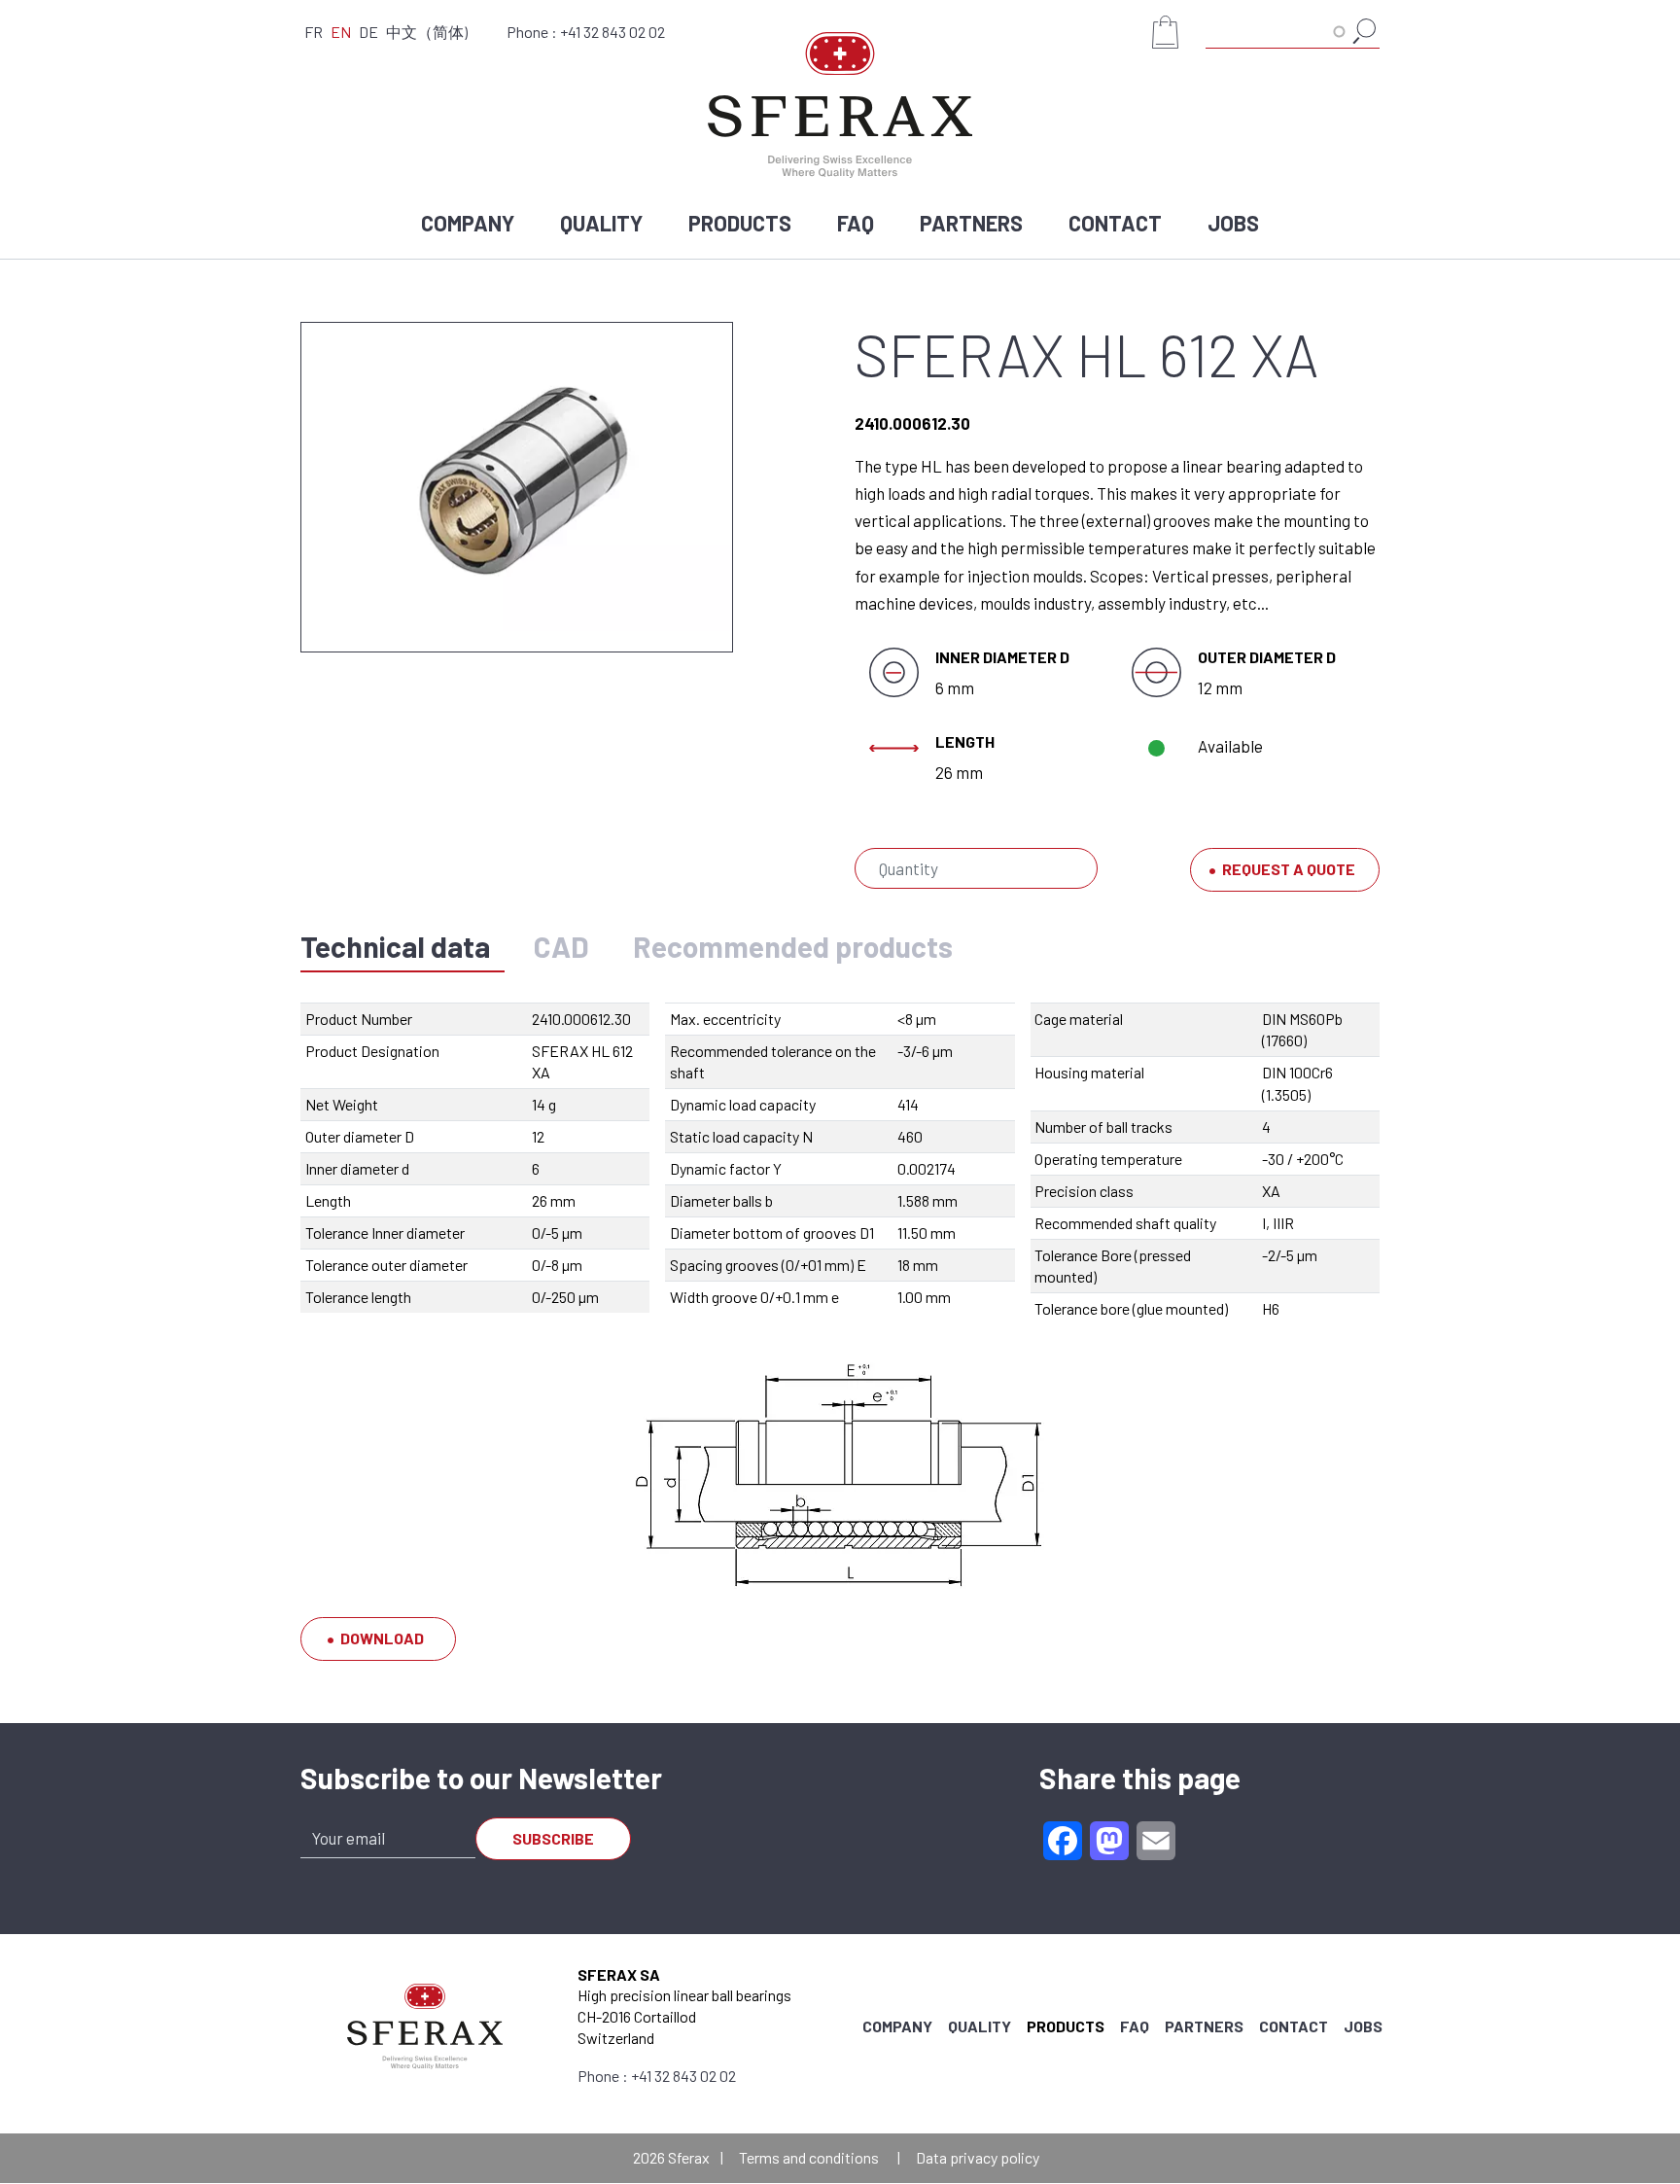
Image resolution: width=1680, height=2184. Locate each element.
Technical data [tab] (395, 946)
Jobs (1233, 223)
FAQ (856, 223)
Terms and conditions (809, 2157)
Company (468, 223)
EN (341, 32)
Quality (601, 223)
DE (368, 32)
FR (314, 32)
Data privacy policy (978, 2157)
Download (382, 1638)
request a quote (1289, 869)
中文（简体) (427, 32)
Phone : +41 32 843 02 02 (586, 32)
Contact (1115, 223)
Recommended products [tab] (793, 946)
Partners (971, 223)
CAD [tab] (561, 946)
